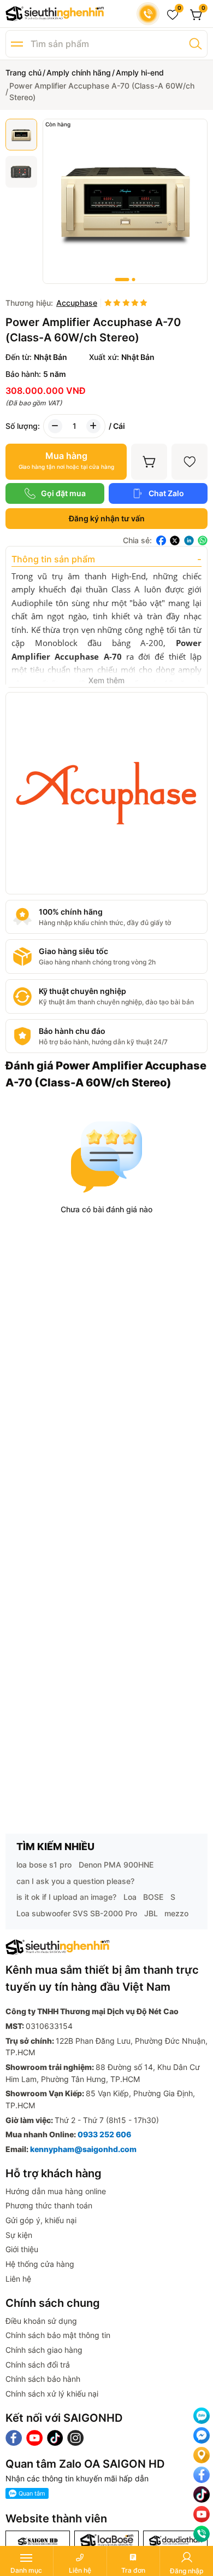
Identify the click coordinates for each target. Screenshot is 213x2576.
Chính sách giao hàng (44, 2350)
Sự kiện (19, 2235)
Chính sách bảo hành (43, 2379)
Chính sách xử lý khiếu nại (52, 2394)
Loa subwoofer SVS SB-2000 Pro (77, 1913)
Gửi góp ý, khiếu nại (41, 2220)
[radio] (108, 303)
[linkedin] (189, 540)
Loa (130, 1897)
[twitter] (175, 540)
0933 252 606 (104, 2134)
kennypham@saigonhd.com (83, 2149)
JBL (151, 1913)
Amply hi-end (140, 72)
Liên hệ (18, 2279)
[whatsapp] (203, 540)
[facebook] (161, 540)
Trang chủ (23, 72)
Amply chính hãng (79, 72)
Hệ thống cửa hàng (40, 2264)
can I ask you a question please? (75, 1881)
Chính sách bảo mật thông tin (58, 2335)
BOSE (153, 1897)
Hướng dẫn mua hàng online (56, 2191)
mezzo (176, 1913)
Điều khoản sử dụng (41, 2321)
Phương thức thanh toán (49, 2205)
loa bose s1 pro (44, 1865)
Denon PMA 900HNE (116, 1865)
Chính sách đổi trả (38, 2365)
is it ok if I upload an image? (66, 1897)
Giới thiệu (22, 2249)
